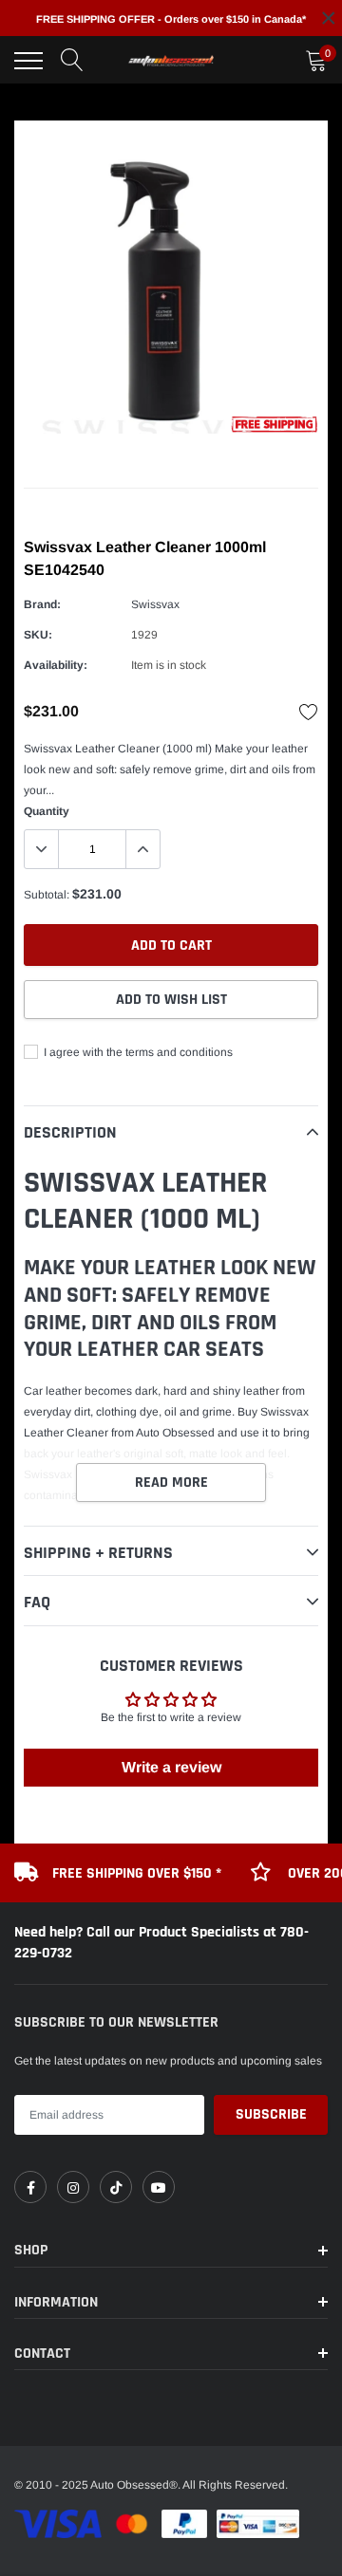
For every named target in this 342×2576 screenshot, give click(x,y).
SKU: (38, 635)
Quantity (47, 811)
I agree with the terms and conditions (137, 1052)
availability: (56, 665)
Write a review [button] (171, 1767)
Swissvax (155, 604)
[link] (30, 2187)
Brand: (42, 604)
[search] (72, 61)
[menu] (28, 61)
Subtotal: (47, 895)
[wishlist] (309, 712)
